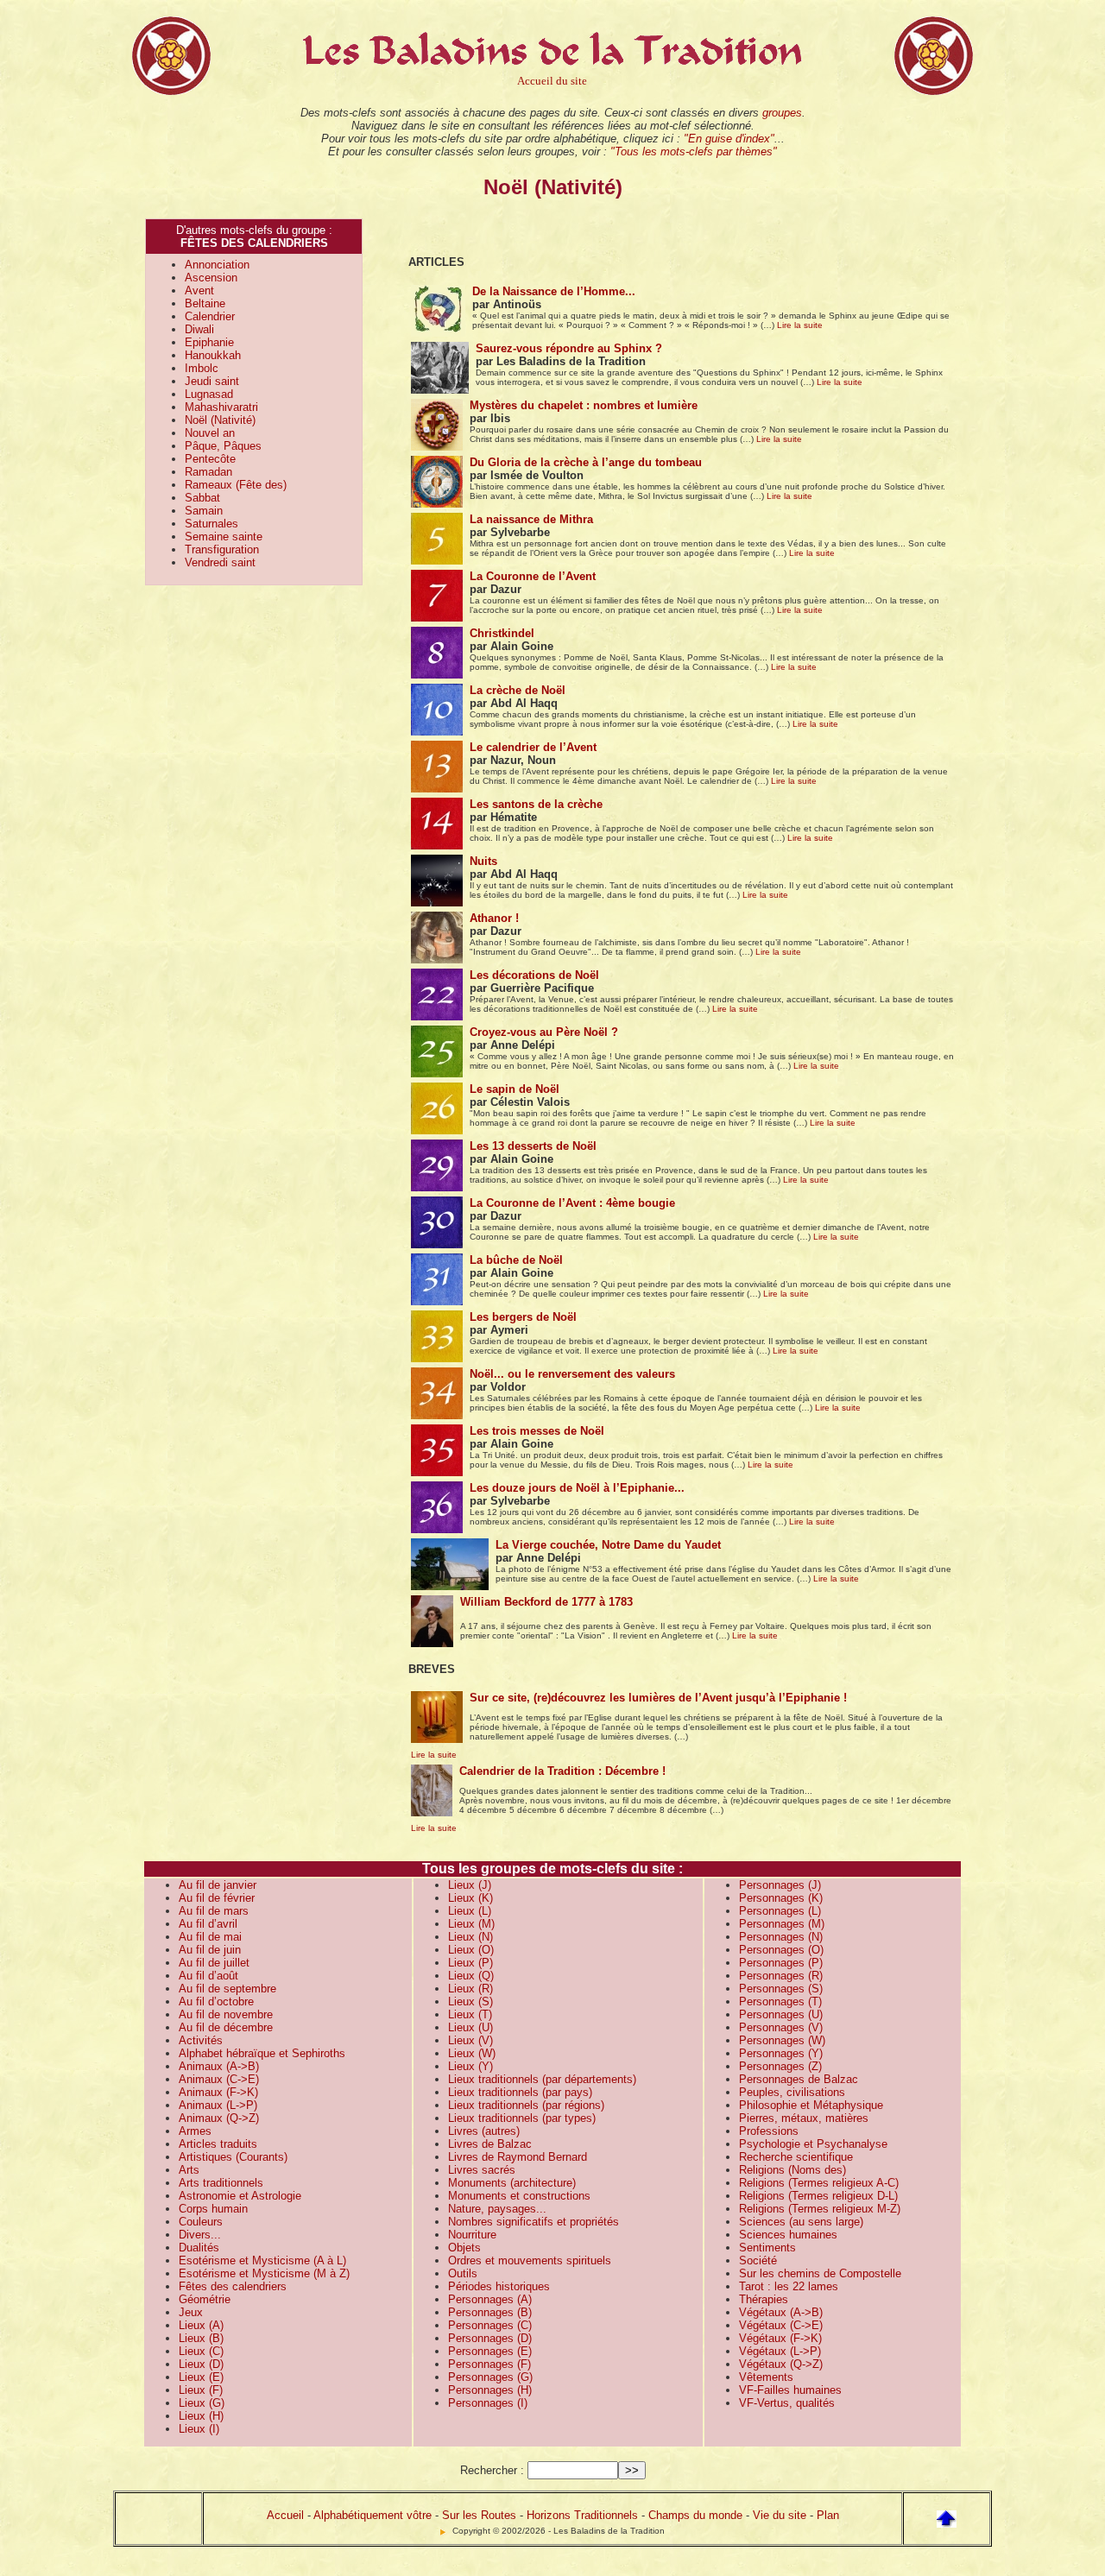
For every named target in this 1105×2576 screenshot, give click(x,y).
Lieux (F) (201, 2390)
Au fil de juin (210, 1950)
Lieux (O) (471, 1950)
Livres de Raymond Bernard (518, 2157)
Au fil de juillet (214, 1963)
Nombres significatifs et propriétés (534, 2222)
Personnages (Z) (780, 2066)
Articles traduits (218, 2144)
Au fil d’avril (208, 1924)
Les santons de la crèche (536, 804)
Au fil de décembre (226, 2027)
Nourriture (472, 2235)
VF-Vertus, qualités (787, 2403)
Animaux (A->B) (219, 2066)
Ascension (211, 278)
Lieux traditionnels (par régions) (526, 2105)
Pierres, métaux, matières (804, 2118)
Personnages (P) (781, 1963)
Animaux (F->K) (218, 2092)
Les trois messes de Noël (537, 1431)
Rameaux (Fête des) (236, 485)
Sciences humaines (788, 2235)
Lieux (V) (470, 2040)
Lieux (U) (470, 2027)
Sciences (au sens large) (801, 2222)
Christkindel (502, 633)
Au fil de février (217, 1898)
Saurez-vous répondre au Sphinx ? (569, 348)
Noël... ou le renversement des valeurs (572, 1374)
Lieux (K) (470, 1898)
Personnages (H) (490, 2390)
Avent (199, 290)
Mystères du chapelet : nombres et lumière (584, 405)
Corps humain (213, 2209)
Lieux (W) (472, 2053)
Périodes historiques (499, 2286)
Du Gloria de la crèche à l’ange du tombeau (586, 462)
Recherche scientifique (796, 2157)
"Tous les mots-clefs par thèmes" (694, 152)
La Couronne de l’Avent (533, 576)
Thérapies (764, 2299)
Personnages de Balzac (799, 2079)
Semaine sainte (224, 537)
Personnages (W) (782, 2040)
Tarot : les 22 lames (789, 2286)
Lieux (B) (201, 2338)
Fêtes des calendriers (233, 2286)
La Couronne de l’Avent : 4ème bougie (572, 1203)
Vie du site (780, 2515)
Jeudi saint (212, 381)
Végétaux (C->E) (781, 2325)
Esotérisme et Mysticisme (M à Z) (264, 2273)
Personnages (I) (488, 2403)
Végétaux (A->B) (781, 2312)
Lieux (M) (471, 1924)
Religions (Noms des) (792, 2170)
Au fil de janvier (218, 1885)
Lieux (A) (201, 2325)
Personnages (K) (781, 1898)
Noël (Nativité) (220, 420)
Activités (201, 2040)
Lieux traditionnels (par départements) (542, 2079)
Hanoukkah (213, 355)
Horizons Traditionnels (582, 2515)
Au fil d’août (208, 1976)
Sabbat (202, 498)
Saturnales (212, 524)
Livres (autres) (484, 2131)
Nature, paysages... (497, 2209)
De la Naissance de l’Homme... (554, 291)
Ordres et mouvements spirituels (530, 2260)
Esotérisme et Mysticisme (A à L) (262, 2260)
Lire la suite (800, 325)
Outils (463, 2273)
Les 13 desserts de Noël (533, 1146)
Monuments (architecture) (512, 2183)
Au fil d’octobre (216, 2001)
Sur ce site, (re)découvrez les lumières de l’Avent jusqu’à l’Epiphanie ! (658, 1698)
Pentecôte (210, 459)
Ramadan (208, 472)
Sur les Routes (479, 2515)
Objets (464, 2248)
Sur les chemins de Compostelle (820, 2273)
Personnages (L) (780, 1911)
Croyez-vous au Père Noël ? (544, 1032)
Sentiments (767, 2248)
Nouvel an (210, 433)
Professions (769, 2131)
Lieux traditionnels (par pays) (520, 2092)
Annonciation (217, 265)
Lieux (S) (470, 2001)
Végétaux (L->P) (780, 2351)
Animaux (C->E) (219, 2079)
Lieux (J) (470, 1885)
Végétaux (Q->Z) (781, 2364)
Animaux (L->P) (218, 2105)
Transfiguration (222, 549)
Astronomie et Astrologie (240, 2196)
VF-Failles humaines (790, 2390)
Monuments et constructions (519, 2196)
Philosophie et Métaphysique (811, 2105)
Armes (195, 2131)
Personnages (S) (781, 1989)
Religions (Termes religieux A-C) (819, 2183)
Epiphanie (209, 342)
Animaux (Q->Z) (219, 2118)
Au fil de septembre (227, 1989)
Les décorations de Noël (534, 975)
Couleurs (201, 2222)
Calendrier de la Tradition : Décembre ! (562, 1771)
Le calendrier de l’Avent (533, 747)
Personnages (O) (781, 1950)
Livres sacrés (482, 2170)
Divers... (200, 2235)
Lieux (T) (470, 2014)
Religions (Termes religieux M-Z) (820, 2209)
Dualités (199, 2248)
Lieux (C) (201, 2351)
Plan (828, 2515)
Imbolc (202, 368)
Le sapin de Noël (515, 1089)
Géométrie (205, 2299)
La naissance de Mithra (531, 519)
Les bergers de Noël (523, 1317)
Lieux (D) (201, 2364)
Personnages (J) (780, 1885)
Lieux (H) (201, 2416)
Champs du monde (695, 2515)
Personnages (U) (781, 2014)
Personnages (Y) (781, 2053)
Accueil (285, 2515)
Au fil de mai (210, 1937)
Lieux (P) (470, 1963)
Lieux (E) (201, 2377)
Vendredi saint (220, 562)
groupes (782, 113)
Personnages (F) (489, 2364)
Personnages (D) (490, 2338)
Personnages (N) (781, 1937)
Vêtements (766, 2377)
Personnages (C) (490, 2325)
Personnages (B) (490, 2312)
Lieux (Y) (470, 2066)
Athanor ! (494, 918)
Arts (189, 2170)
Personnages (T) (780, 2001)
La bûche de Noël (516, 1260)
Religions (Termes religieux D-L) (818, 2196)
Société (758, 2260)
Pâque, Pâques (223, 446)
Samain (204, 511)
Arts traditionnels (221, 2183)
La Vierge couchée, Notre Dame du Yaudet (608, 1545)
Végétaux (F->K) (780, 2338)
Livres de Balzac (490, 2144)
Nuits (483, 861)
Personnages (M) (782, 1924)
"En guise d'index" (729, 139)
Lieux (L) (470, 1911)
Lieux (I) (199, 2429)
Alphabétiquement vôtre (373, 2515)
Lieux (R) (470, 1989)
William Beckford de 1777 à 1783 (546, 1602)
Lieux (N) (470, 1937)
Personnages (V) (781, 2027)
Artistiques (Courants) (233, 2157)
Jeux (191, 2312)
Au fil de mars (214, 1911)
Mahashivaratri (221, 407)
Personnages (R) (781, 1976)
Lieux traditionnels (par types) (522, 2118)
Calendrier (210, 316)
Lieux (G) (202, 2403)
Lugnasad (209, 394)
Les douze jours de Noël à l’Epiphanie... (577, 1488)
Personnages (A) (490, 2299)
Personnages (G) (490, 2377)
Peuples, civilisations (792, 2092)
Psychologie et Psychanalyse (813, 2144)
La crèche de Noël (518, 690)
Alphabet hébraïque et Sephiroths (262, 2053)
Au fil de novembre (226, 2014)
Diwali (199, 329)
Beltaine (205, 303)
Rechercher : (492, 2470)
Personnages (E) (490, 2351)
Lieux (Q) (471, 1976)
